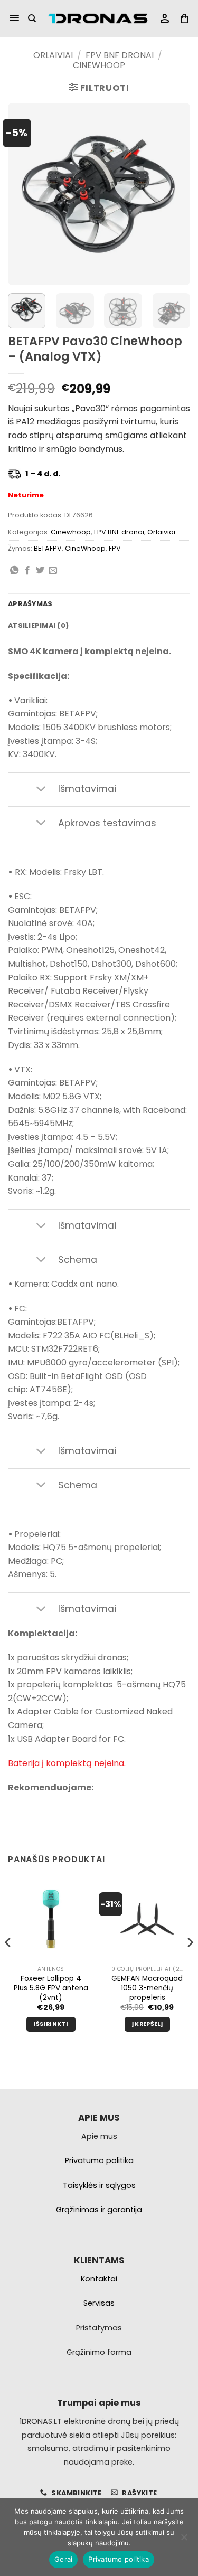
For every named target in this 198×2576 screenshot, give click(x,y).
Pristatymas (99, 2328)
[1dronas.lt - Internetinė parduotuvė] (98, 19)
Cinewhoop (99, 65)
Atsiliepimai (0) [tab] (38, 625)
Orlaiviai (53, 55)
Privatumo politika (119, 2559)
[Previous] (25, 194)
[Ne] (184, 2540)
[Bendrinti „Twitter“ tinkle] (40, 571)
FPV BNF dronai (120, 55)
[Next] (173, 194)
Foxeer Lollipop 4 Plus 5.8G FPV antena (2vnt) (51, 1988)
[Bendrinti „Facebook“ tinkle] (27, 571)
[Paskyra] (165, 19)
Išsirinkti (51, 2024)
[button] (14, 18)
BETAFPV (48, 548)
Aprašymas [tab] (30, 604)
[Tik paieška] (32, 18)
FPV (115, 548)
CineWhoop (85, 548)
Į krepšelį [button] (147, 2024)
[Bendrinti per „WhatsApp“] (14, 571)
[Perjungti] (41, 790)
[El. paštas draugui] (53, 571)
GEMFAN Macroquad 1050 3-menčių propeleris (147, 1988)
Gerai (63, 2559)
